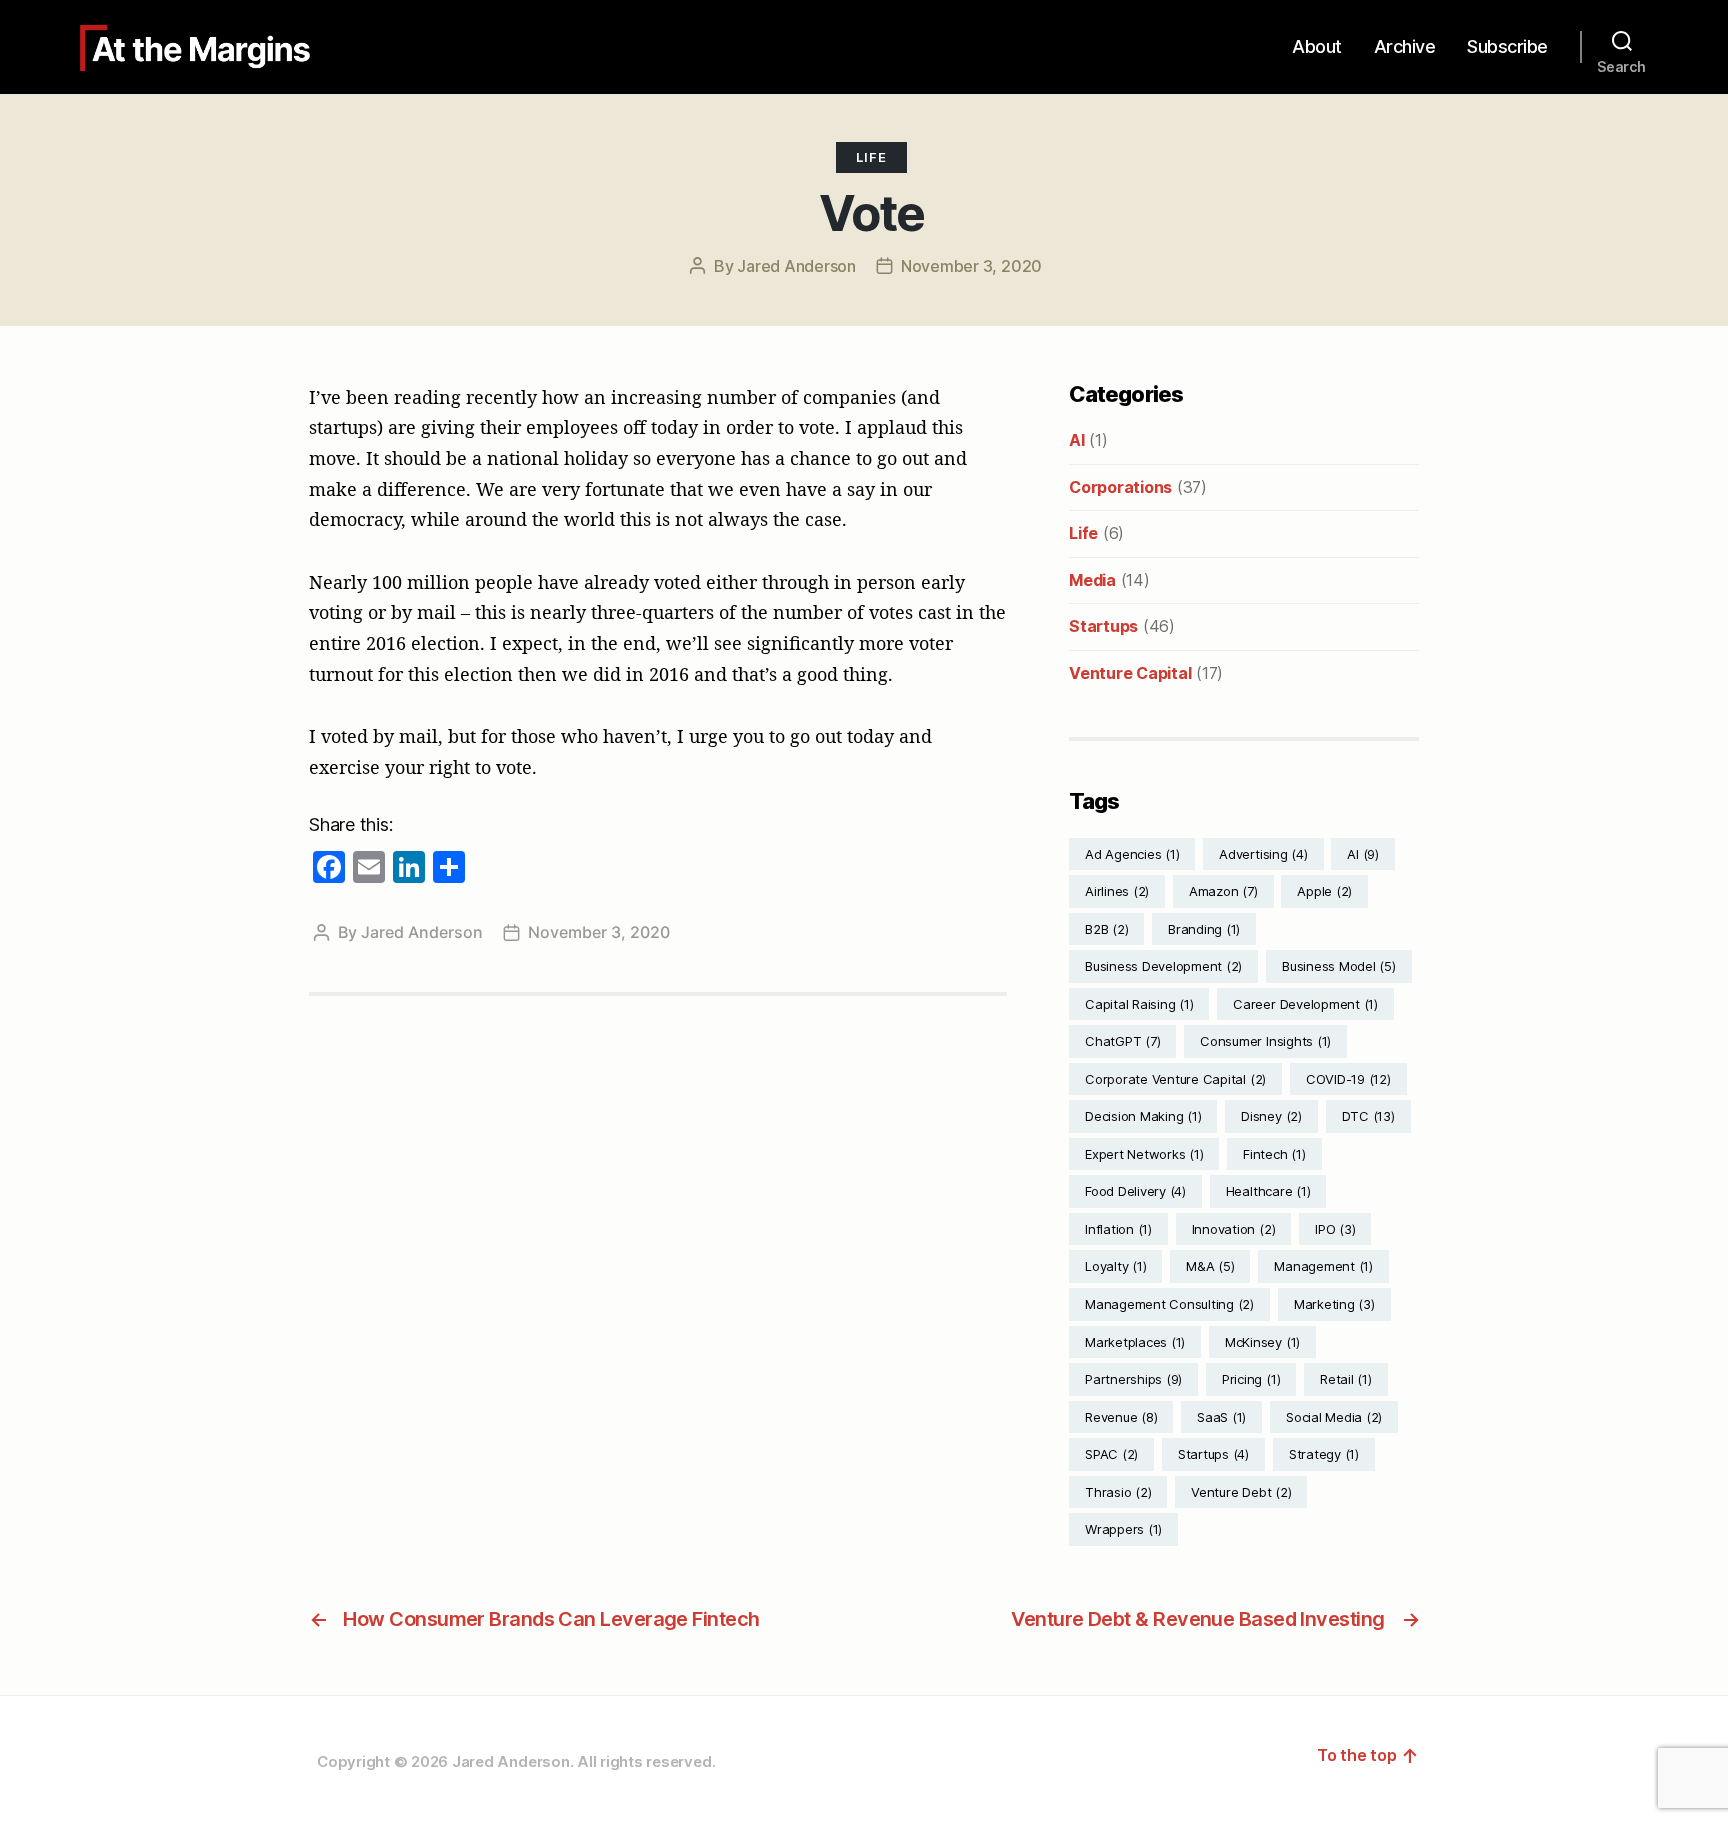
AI (1077, 440)
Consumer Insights (1265, 1041)
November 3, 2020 (971, 266)
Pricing (1251, 1379)
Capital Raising (1139, 1004)
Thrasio (1118, 1492)
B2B (1106, 929)
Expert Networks (1144, 1154)
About (1317, 46)
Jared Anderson (796, 266)
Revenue (1121, 1417)
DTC (1368, 1116)
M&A (1210, 1266)
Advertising (1263, 854)
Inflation (1118, 1229)
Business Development (1163, 966)
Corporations (1120, 487)
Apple (1324, 891)
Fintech (1274, 1154)
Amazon (1223, 891)
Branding (1204, 929)
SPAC (1111, 1454)
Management (1323, 1266)
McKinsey (1262, 1342)
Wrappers (1123, 1529)
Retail (1346, 1379)
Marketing (1334, 1304)
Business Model (1339, 966)
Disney (1271, 1116)
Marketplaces (1135, 1342)
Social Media (1334, 1417)
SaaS (1221, 1417)
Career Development (1305, 1004)
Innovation (1234, 1229)
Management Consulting (1169, 1304)
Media (1092, 580)
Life (871, 157)
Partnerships (1133, 1379)
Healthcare (1268, 1191)
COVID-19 (1348, 1079)
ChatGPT (1122, 1041)
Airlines (1117, 891)
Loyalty (1115, 1266)
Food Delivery (1135, 1191)
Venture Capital (1130, 673)
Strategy (1324, 1454)
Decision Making (1143, 1116)
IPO (1335, 1229)
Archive (1405, 46)
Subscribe (1507, 46)
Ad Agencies (1132, 854)
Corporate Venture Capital (1175, 1079)
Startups (1103, 626)
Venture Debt (1241, 1492)
